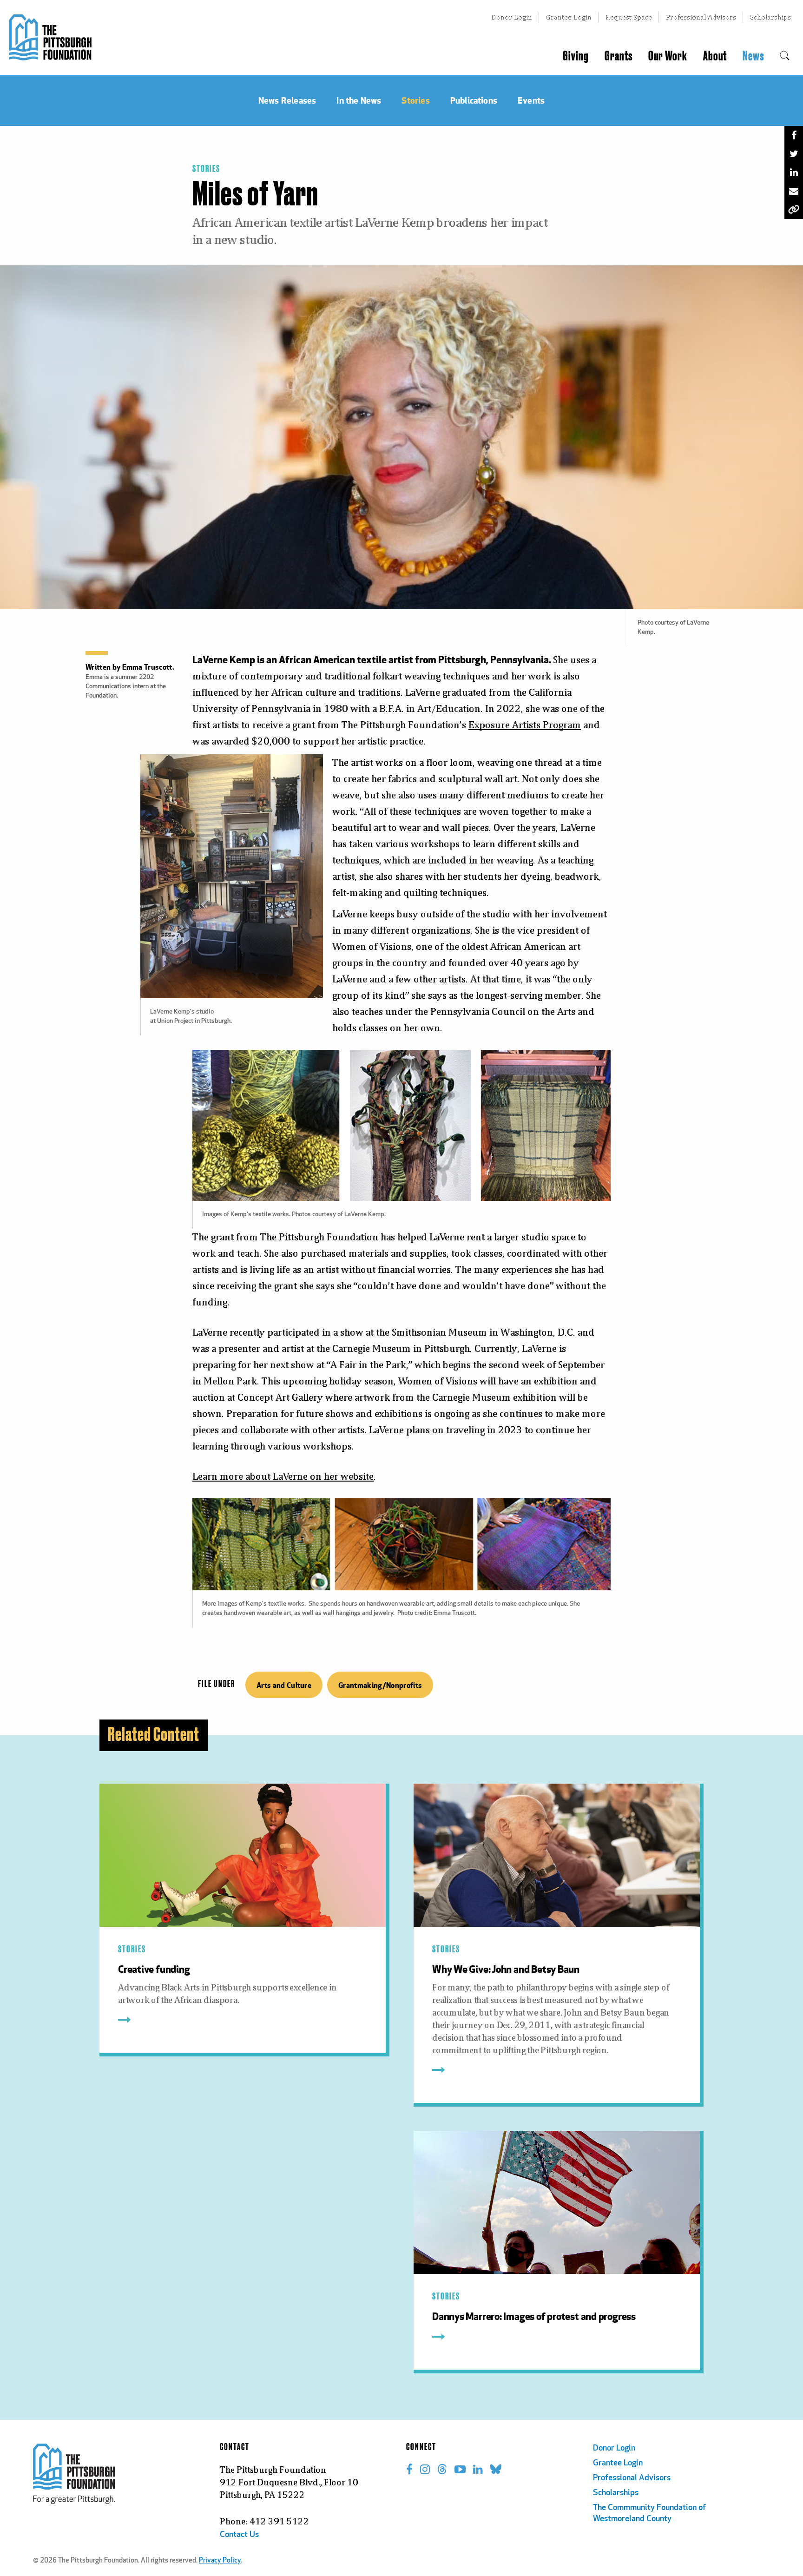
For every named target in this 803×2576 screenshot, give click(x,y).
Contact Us (239, 2535)
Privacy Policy (220, 2561)
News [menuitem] (753, 56)
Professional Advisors (701, 17)
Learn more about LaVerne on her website (283, 1476)
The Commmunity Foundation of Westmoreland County (649, 2514)
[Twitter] (794, 154)
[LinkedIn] (794, 172)
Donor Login (512, 17)
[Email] (794, 191)
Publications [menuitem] (474, 100)
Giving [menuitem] (576, 56)
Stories (206, 169)
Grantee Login (569, 17)
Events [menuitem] (531, 100)
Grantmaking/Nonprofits (380, 1685)
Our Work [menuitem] (668, 56)
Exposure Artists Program (525, 725)
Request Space (629, 17)
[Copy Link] (794, 210)
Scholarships (770, 17)
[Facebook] (794, 135)
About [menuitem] (715, 56)
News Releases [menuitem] (287, 100)
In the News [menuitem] (359, 100)
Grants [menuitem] (619, 56)
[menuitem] (785, 56)
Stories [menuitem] (415, 100)
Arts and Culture (284, 1685)
